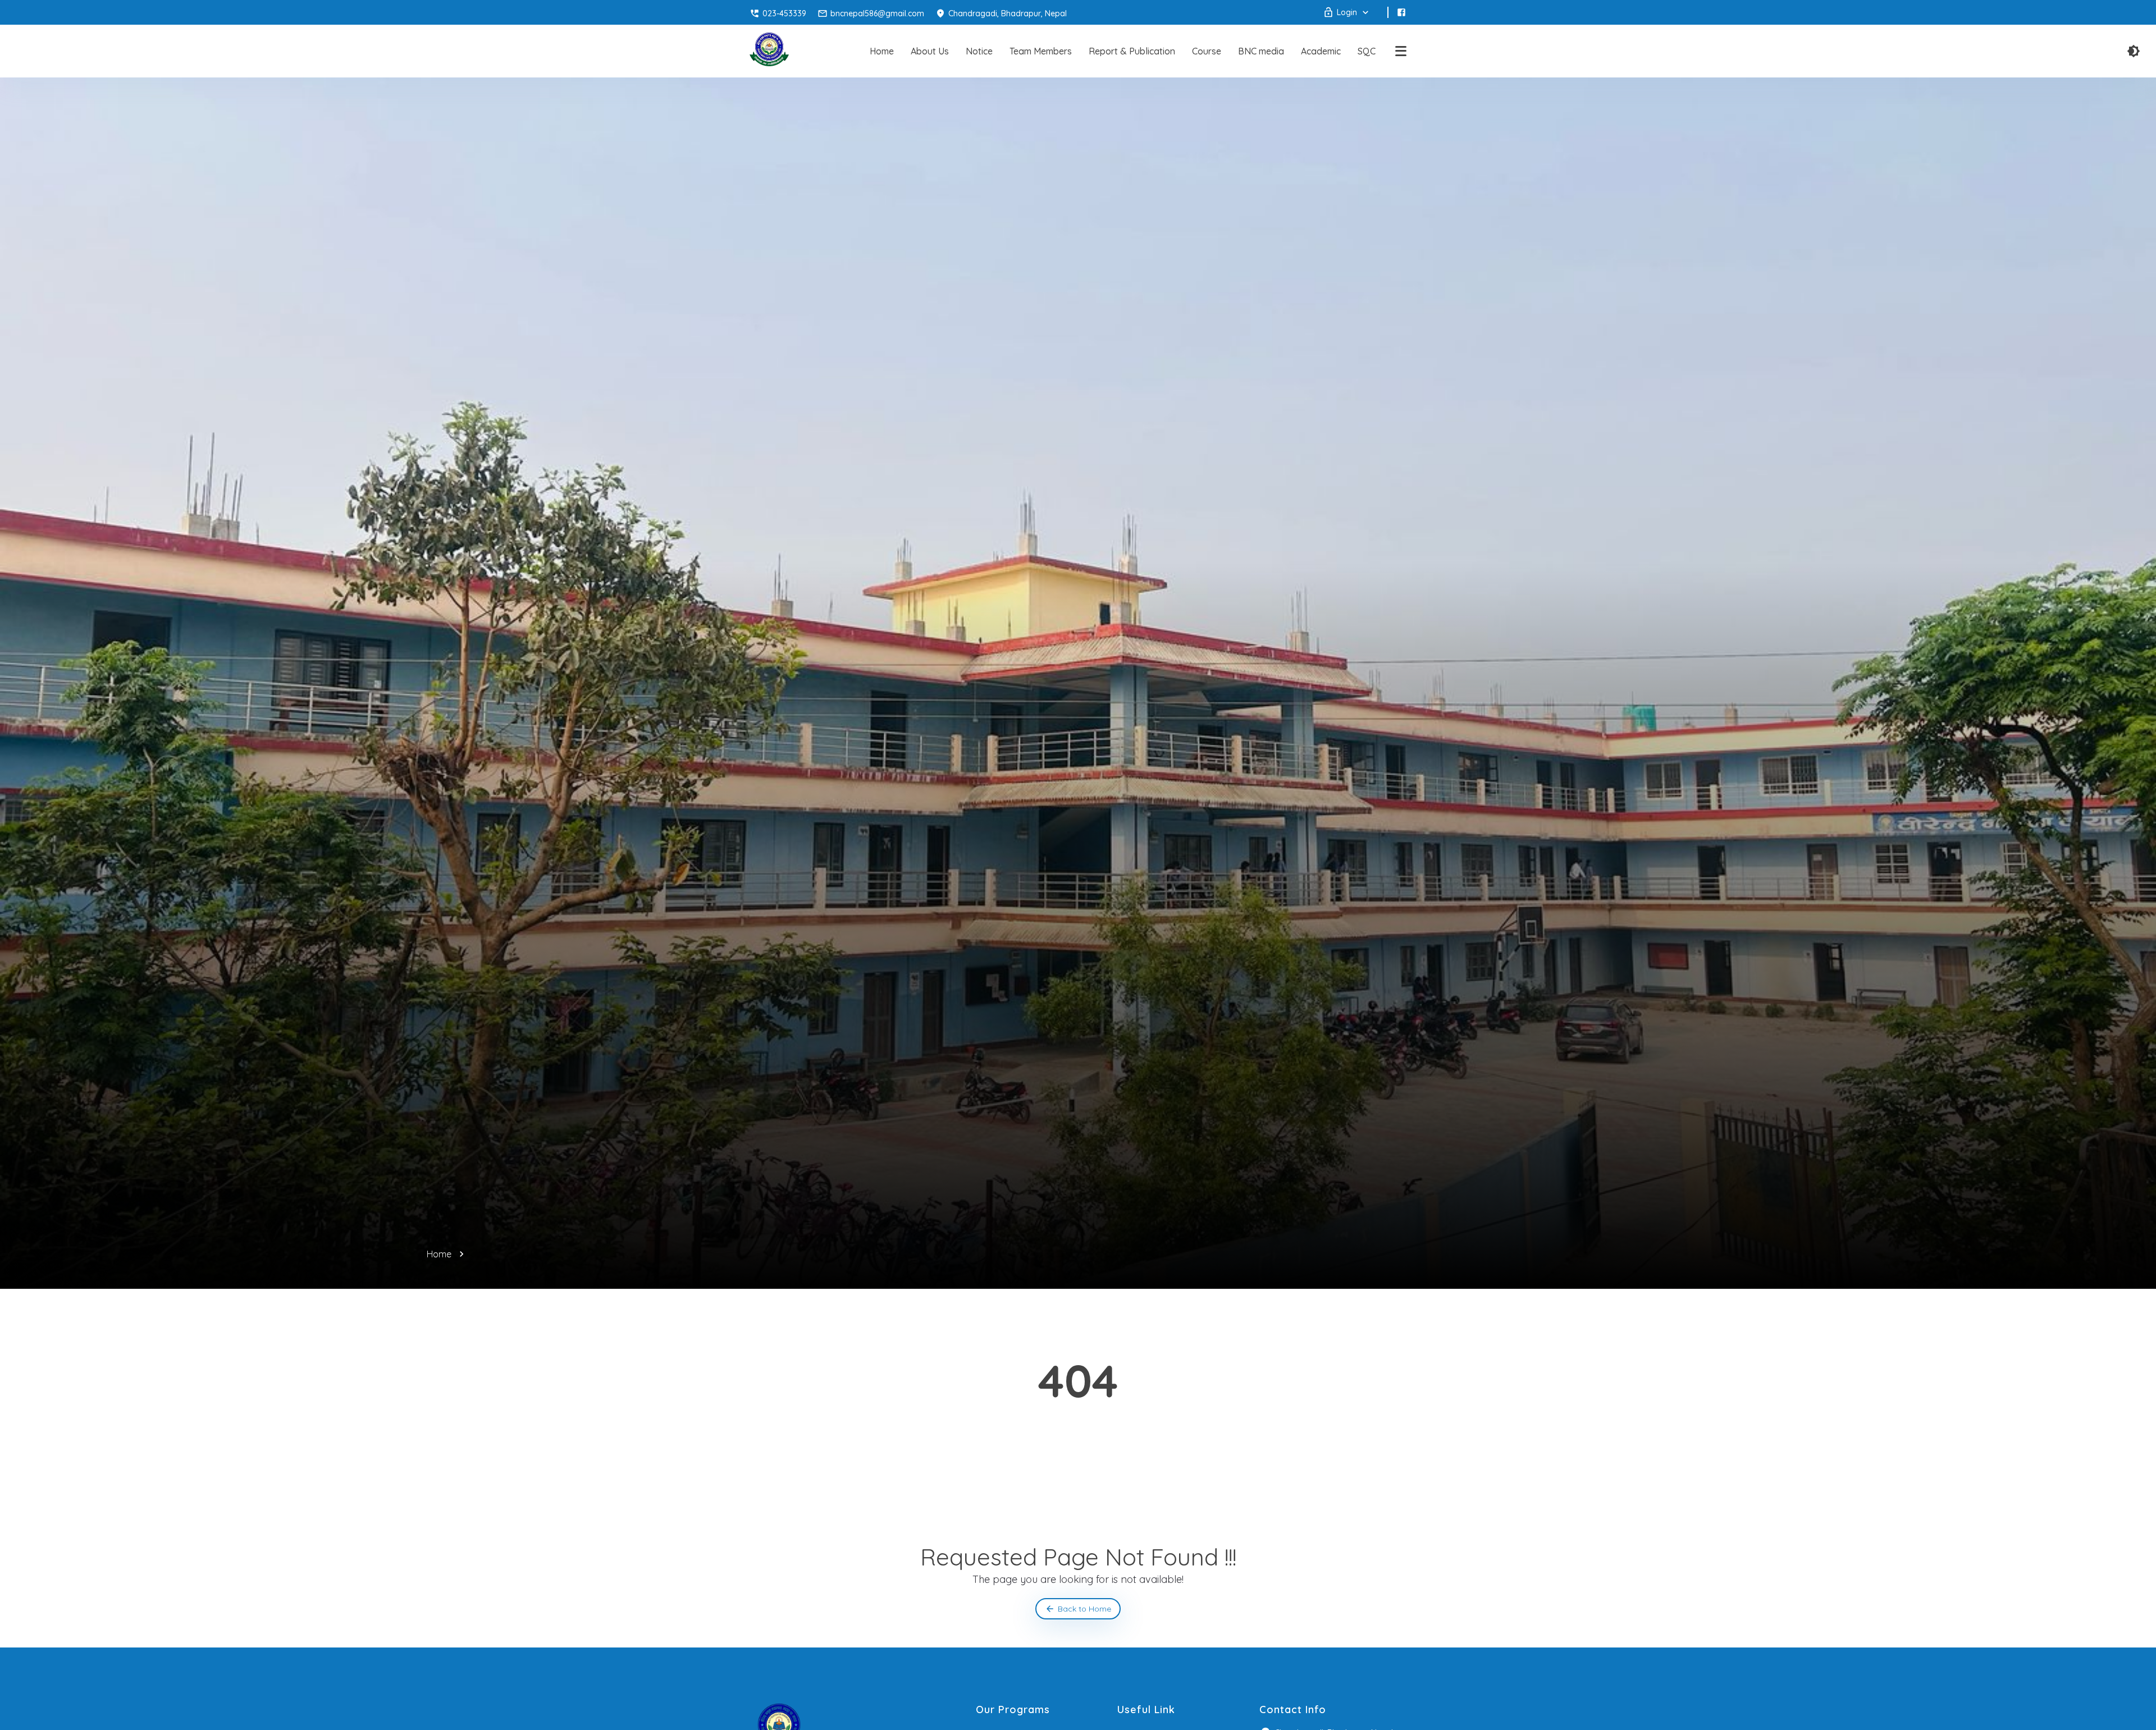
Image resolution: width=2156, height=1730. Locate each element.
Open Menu (1401, 51)
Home (882, 51)
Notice (979, 51)
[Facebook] (1401, 12)
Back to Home (1084, 1609)
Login (1347, 12)
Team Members (1041, 51)
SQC (1367, 51)
